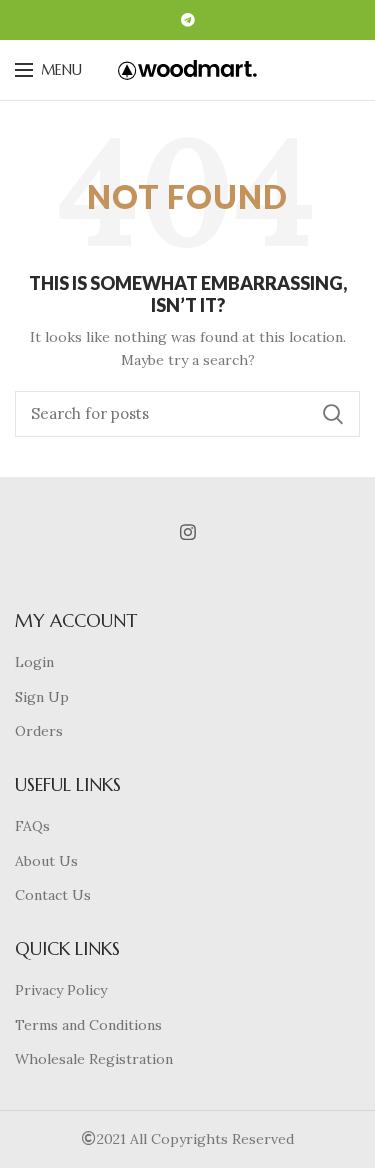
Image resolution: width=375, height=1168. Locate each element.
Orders (39, 731)
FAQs (32, 826)
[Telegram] (188, 20)
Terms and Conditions (88, 1025)
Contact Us (53, 895)
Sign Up (42, 697)
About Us (46, 861)
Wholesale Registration (94, 1059)
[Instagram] (188, 532)
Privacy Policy (61, 990)
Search (333, 414)
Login (34, 662)
